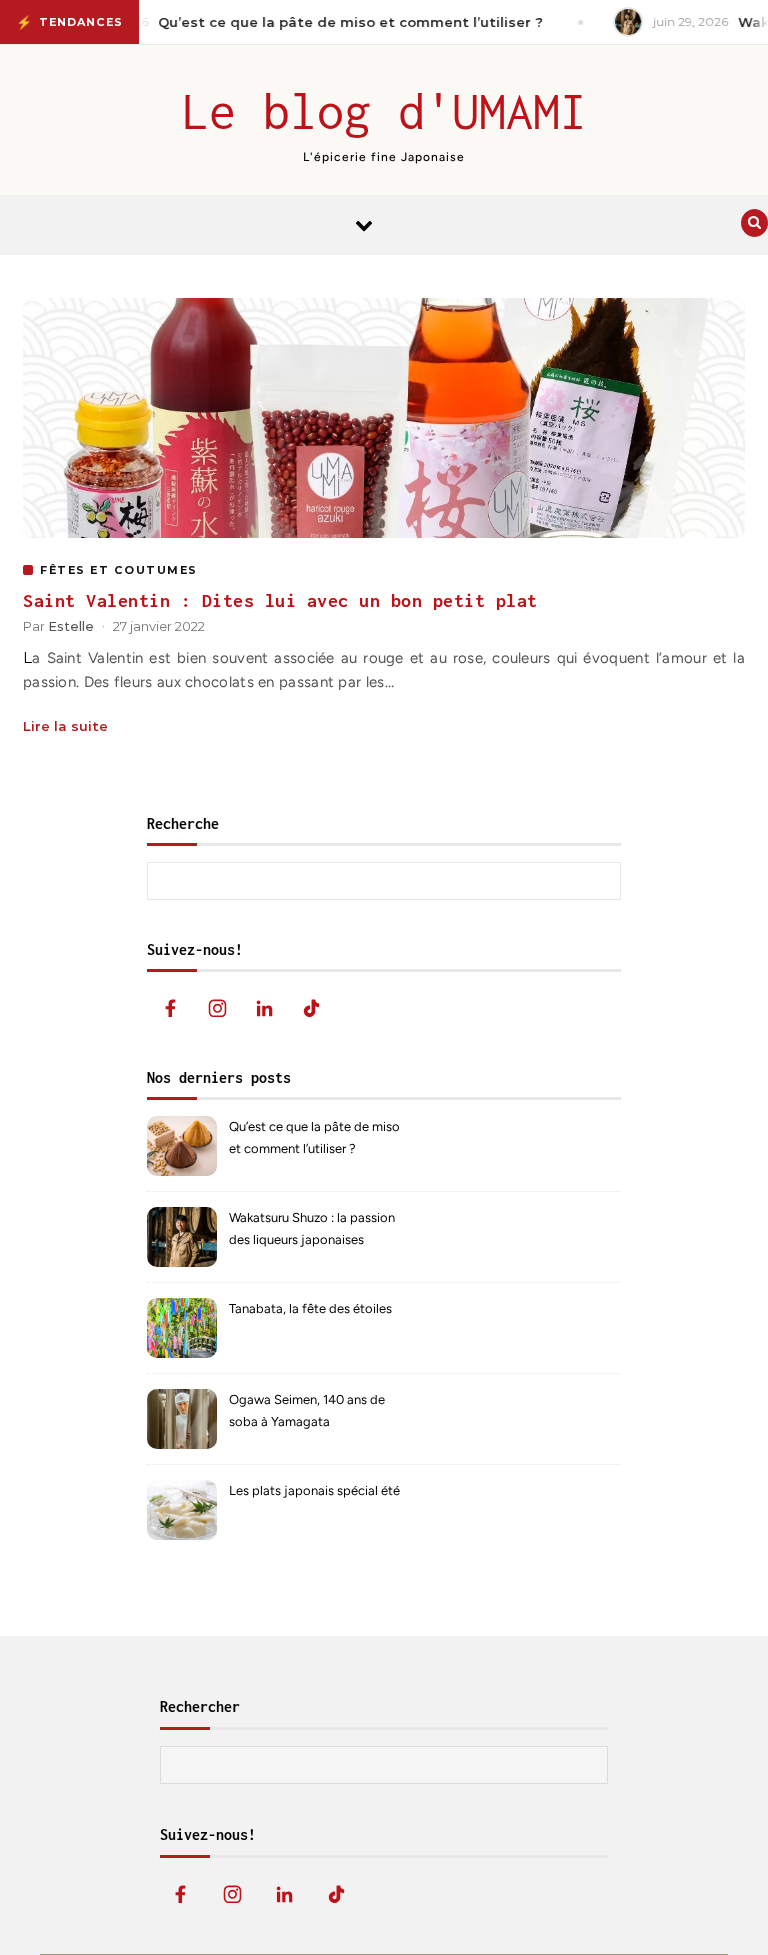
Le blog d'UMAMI (384, 111)
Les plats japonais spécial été (314, 1490)
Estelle (71, 626)
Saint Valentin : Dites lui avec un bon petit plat (280, 600)
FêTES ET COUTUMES (119, 570)
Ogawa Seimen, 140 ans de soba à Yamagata (307, 1410)
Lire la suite (65, 726)
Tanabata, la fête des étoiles (310, 1308)
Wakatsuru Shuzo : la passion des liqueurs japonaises (312, 1228)
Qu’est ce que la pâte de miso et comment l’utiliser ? (314, 1137)
